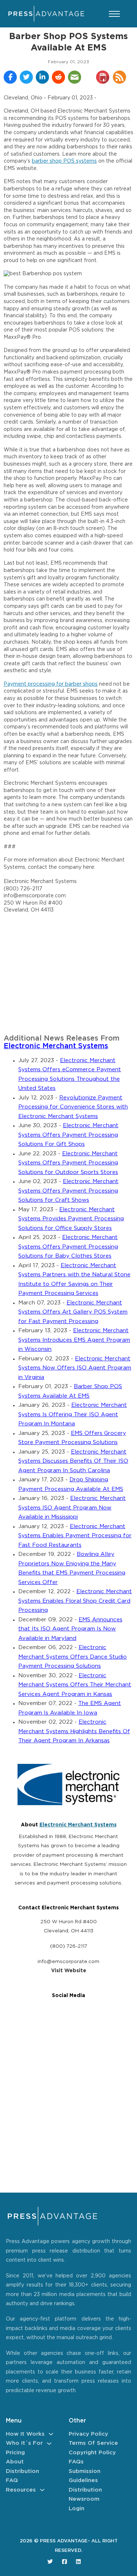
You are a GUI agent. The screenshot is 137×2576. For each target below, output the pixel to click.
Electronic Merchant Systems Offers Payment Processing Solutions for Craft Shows (68, 1191)
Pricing (15, 2453)
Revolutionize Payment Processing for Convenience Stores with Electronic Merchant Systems (73, 1107)
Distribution (22, 2471)
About (15, 2462)
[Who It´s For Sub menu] (49, 2444)
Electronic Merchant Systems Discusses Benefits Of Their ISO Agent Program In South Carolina (73, 1461)
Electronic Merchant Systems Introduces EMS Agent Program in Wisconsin (74, 1340)
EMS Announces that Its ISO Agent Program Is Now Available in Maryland (70, 1629)
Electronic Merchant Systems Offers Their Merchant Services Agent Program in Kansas (75, 1685)
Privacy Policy (88, 2434)
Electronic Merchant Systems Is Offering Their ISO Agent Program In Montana (73, 1414)
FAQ (12, 2480)
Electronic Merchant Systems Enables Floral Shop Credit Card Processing (75, 1601)
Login (77, 2509)
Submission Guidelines (85, 2476)
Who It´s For (24, 2443)
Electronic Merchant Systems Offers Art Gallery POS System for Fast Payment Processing (73, 1312)
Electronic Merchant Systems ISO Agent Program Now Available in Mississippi (72, 1508)
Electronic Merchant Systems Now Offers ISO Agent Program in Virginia (75, 1368)
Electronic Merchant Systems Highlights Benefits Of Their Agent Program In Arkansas (74, 1731)
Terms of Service (93, 2443)
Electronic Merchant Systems (56, 1046)
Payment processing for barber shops (51, 684)
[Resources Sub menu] (42, 2490)
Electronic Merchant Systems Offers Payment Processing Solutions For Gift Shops (68, 1135)
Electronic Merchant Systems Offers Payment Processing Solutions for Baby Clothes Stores (68, 1247)
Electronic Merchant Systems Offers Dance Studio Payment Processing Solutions (73, 1657)
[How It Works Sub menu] (51, 2434)
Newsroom (84, 2499)
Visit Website (69, 1971)
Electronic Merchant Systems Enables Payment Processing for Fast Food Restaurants (75, 1536)
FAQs (76, 2462)
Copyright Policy (92, 2453)
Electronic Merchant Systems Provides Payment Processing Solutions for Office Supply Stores (71, 1219)
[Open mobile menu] (114, 14)
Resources (21, 2490)
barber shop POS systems (64, 161)
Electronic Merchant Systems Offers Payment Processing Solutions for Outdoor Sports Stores (68, 1163)
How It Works (25, 2434)
